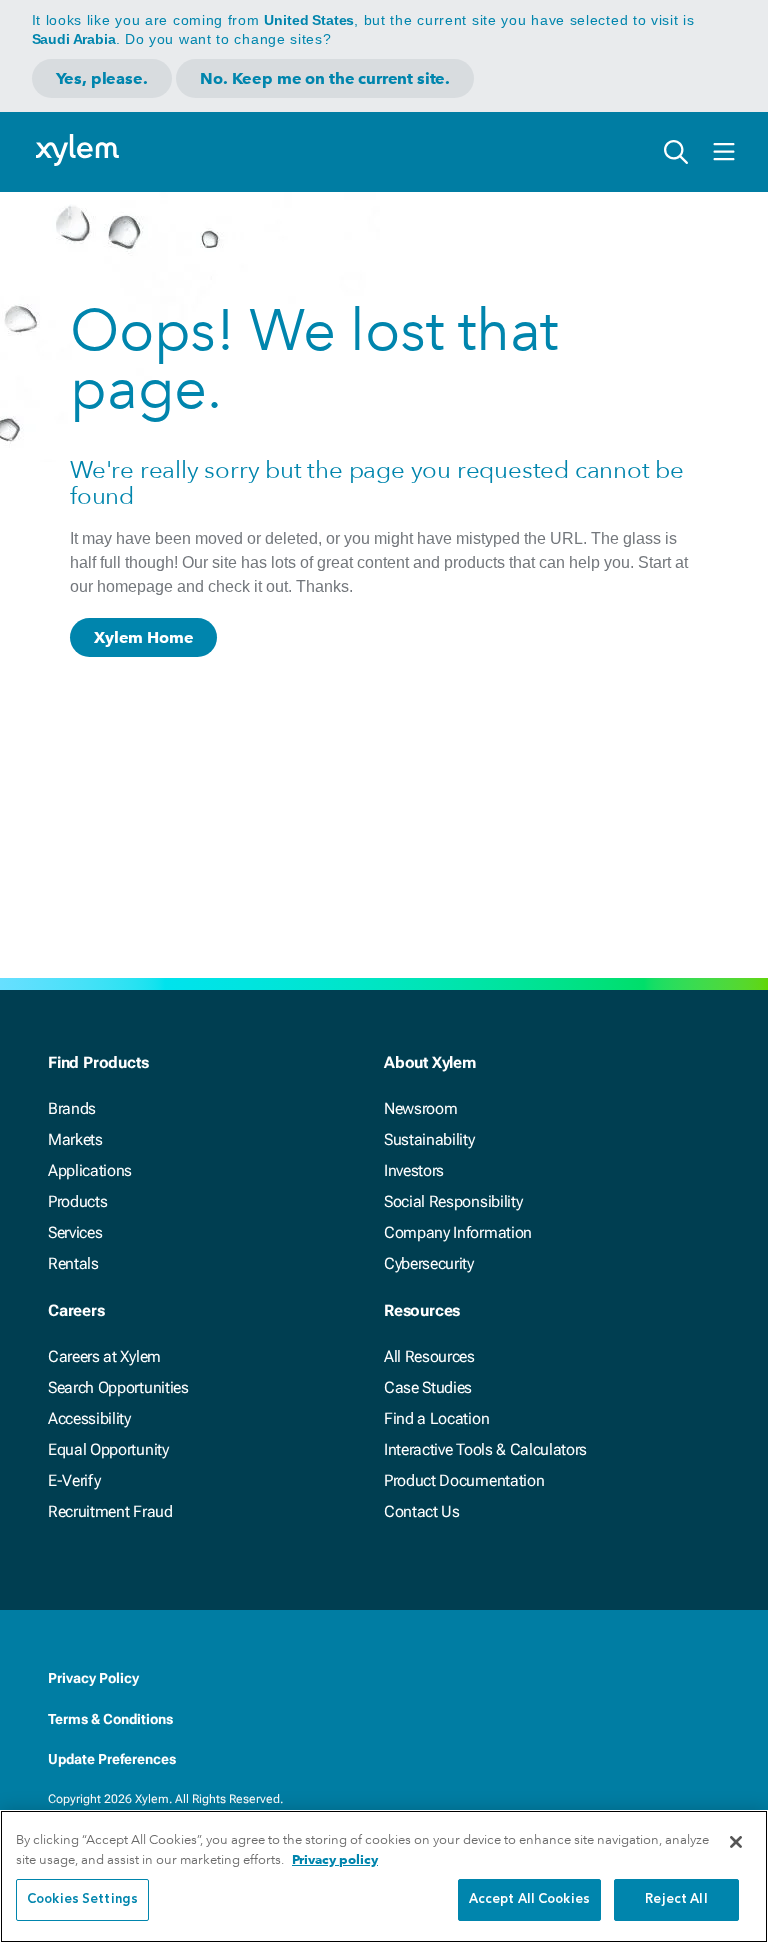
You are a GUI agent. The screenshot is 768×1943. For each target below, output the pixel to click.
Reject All (676, 1899)
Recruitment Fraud (110, 1511)
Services (75, 1232)
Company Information (458, 1232)
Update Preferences (112, 1759)
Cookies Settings (82, 1899)
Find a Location (436, 1418)
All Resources (429, 1356)
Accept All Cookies (529, 1899)
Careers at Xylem (104, 1356)
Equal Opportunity (108, 1449)
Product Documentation (464, 1480)
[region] (384, 1876)
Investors (414, 1170)
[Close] (736, 1842)
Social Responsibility (453, 1201)
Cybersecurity (429, 1263)
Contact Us (422, 1511)
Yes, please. (102, 78)
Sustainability (429, 1139)
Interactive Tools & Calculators (485, 1449)
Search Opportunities (118, 1387)
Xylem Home (143, 637)
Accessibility (89, 1418)
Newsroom (420, 1108)
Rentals (73, 1263)
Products (77, 1201)
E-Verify (74, 1480)
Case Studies (428, 1387)
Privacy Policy (93, 1678)
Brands (72, 1108)
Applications (90, 1170)
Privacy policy (335, 1859)
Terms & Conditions (110, 1719)
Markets (75, 1139)
